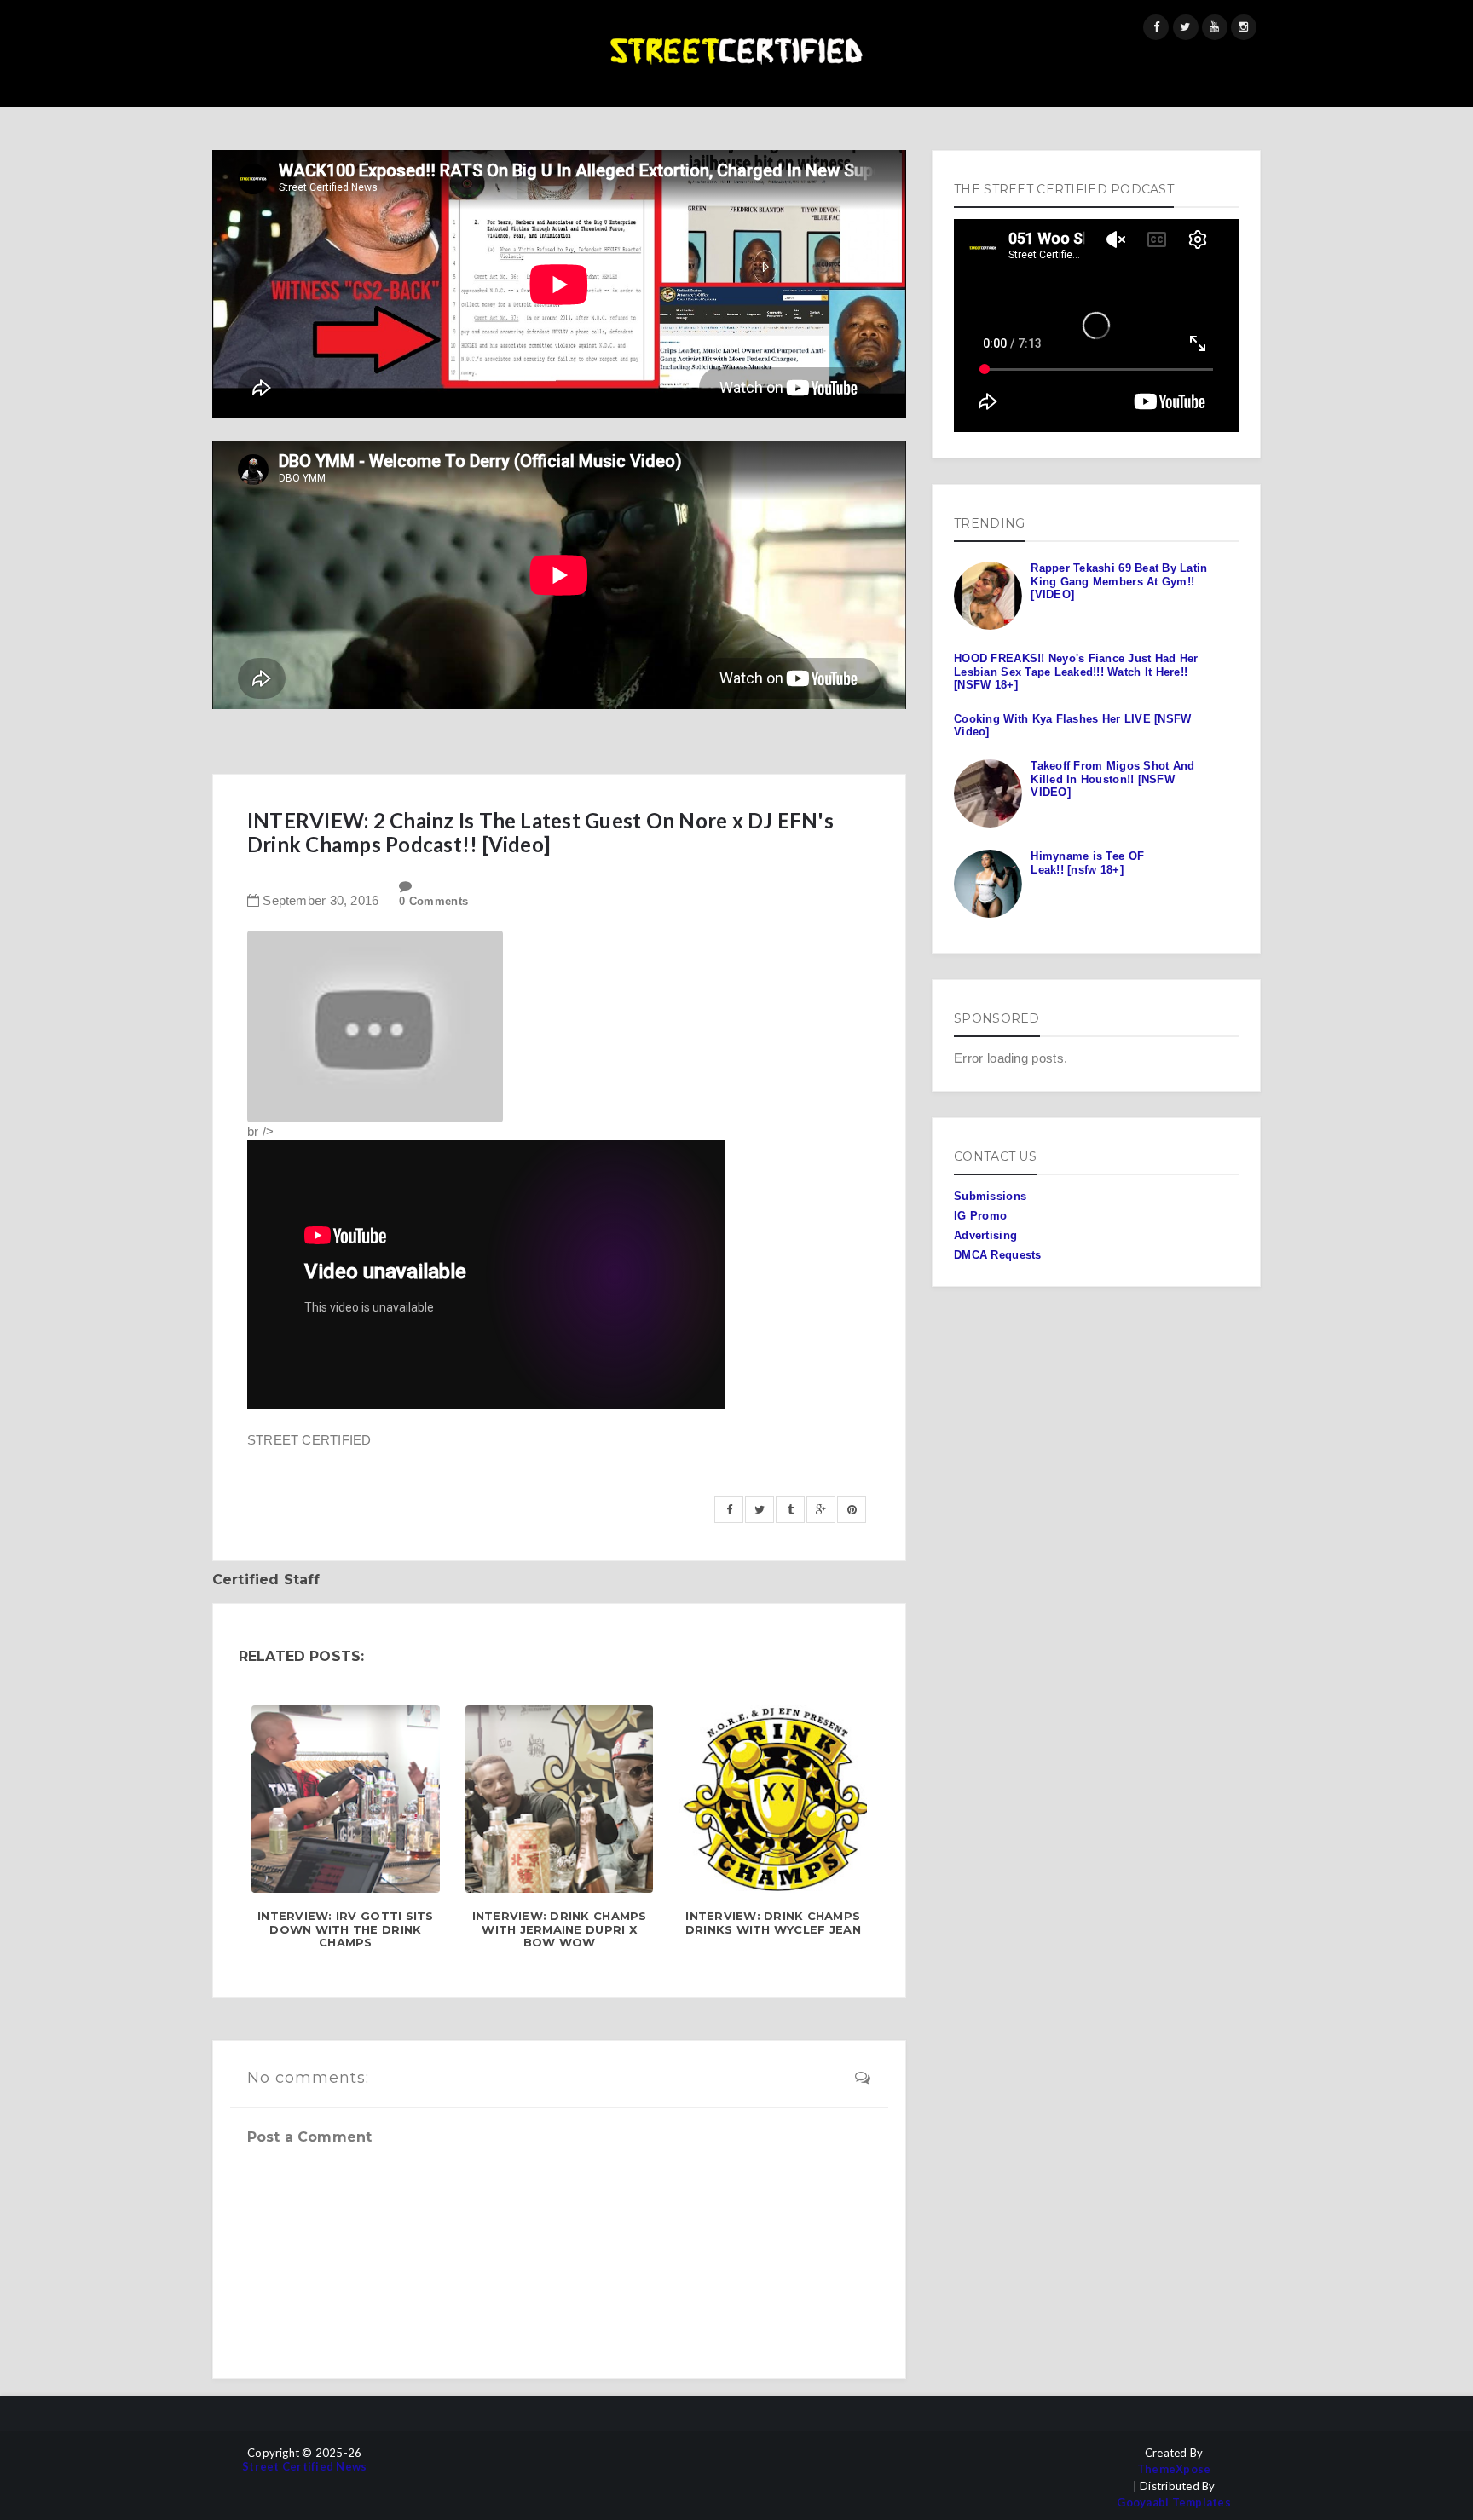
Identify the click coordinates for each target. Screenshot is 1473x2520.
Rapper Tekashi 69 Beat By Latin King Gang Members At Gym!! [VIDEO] (1119, 581)
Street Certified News (304, 2467)
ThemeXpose (1174, 2469)
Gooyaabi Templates (1174, 2503)
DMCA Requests (997, 1255)
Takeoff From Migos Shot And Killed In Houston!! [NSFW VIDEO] (1112, 779)
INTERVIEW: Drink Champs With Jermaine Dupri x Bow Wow (560, 1929)
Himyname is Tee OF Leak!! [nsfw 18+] (1087, 863)
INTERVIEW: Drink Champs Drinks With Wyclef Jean (773, 1923)
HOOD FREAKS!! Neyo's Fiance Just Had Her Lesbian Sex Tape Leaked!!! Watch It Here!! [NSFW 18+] (1076, 672)
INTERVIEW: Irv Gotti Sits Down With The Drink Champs (346, 1929)
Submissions (990, 1196)
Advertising (985, 1235)
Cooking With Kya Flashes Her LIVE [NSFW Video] (1072, 726)
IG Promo (980, 1216)
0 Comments (433, 901)
